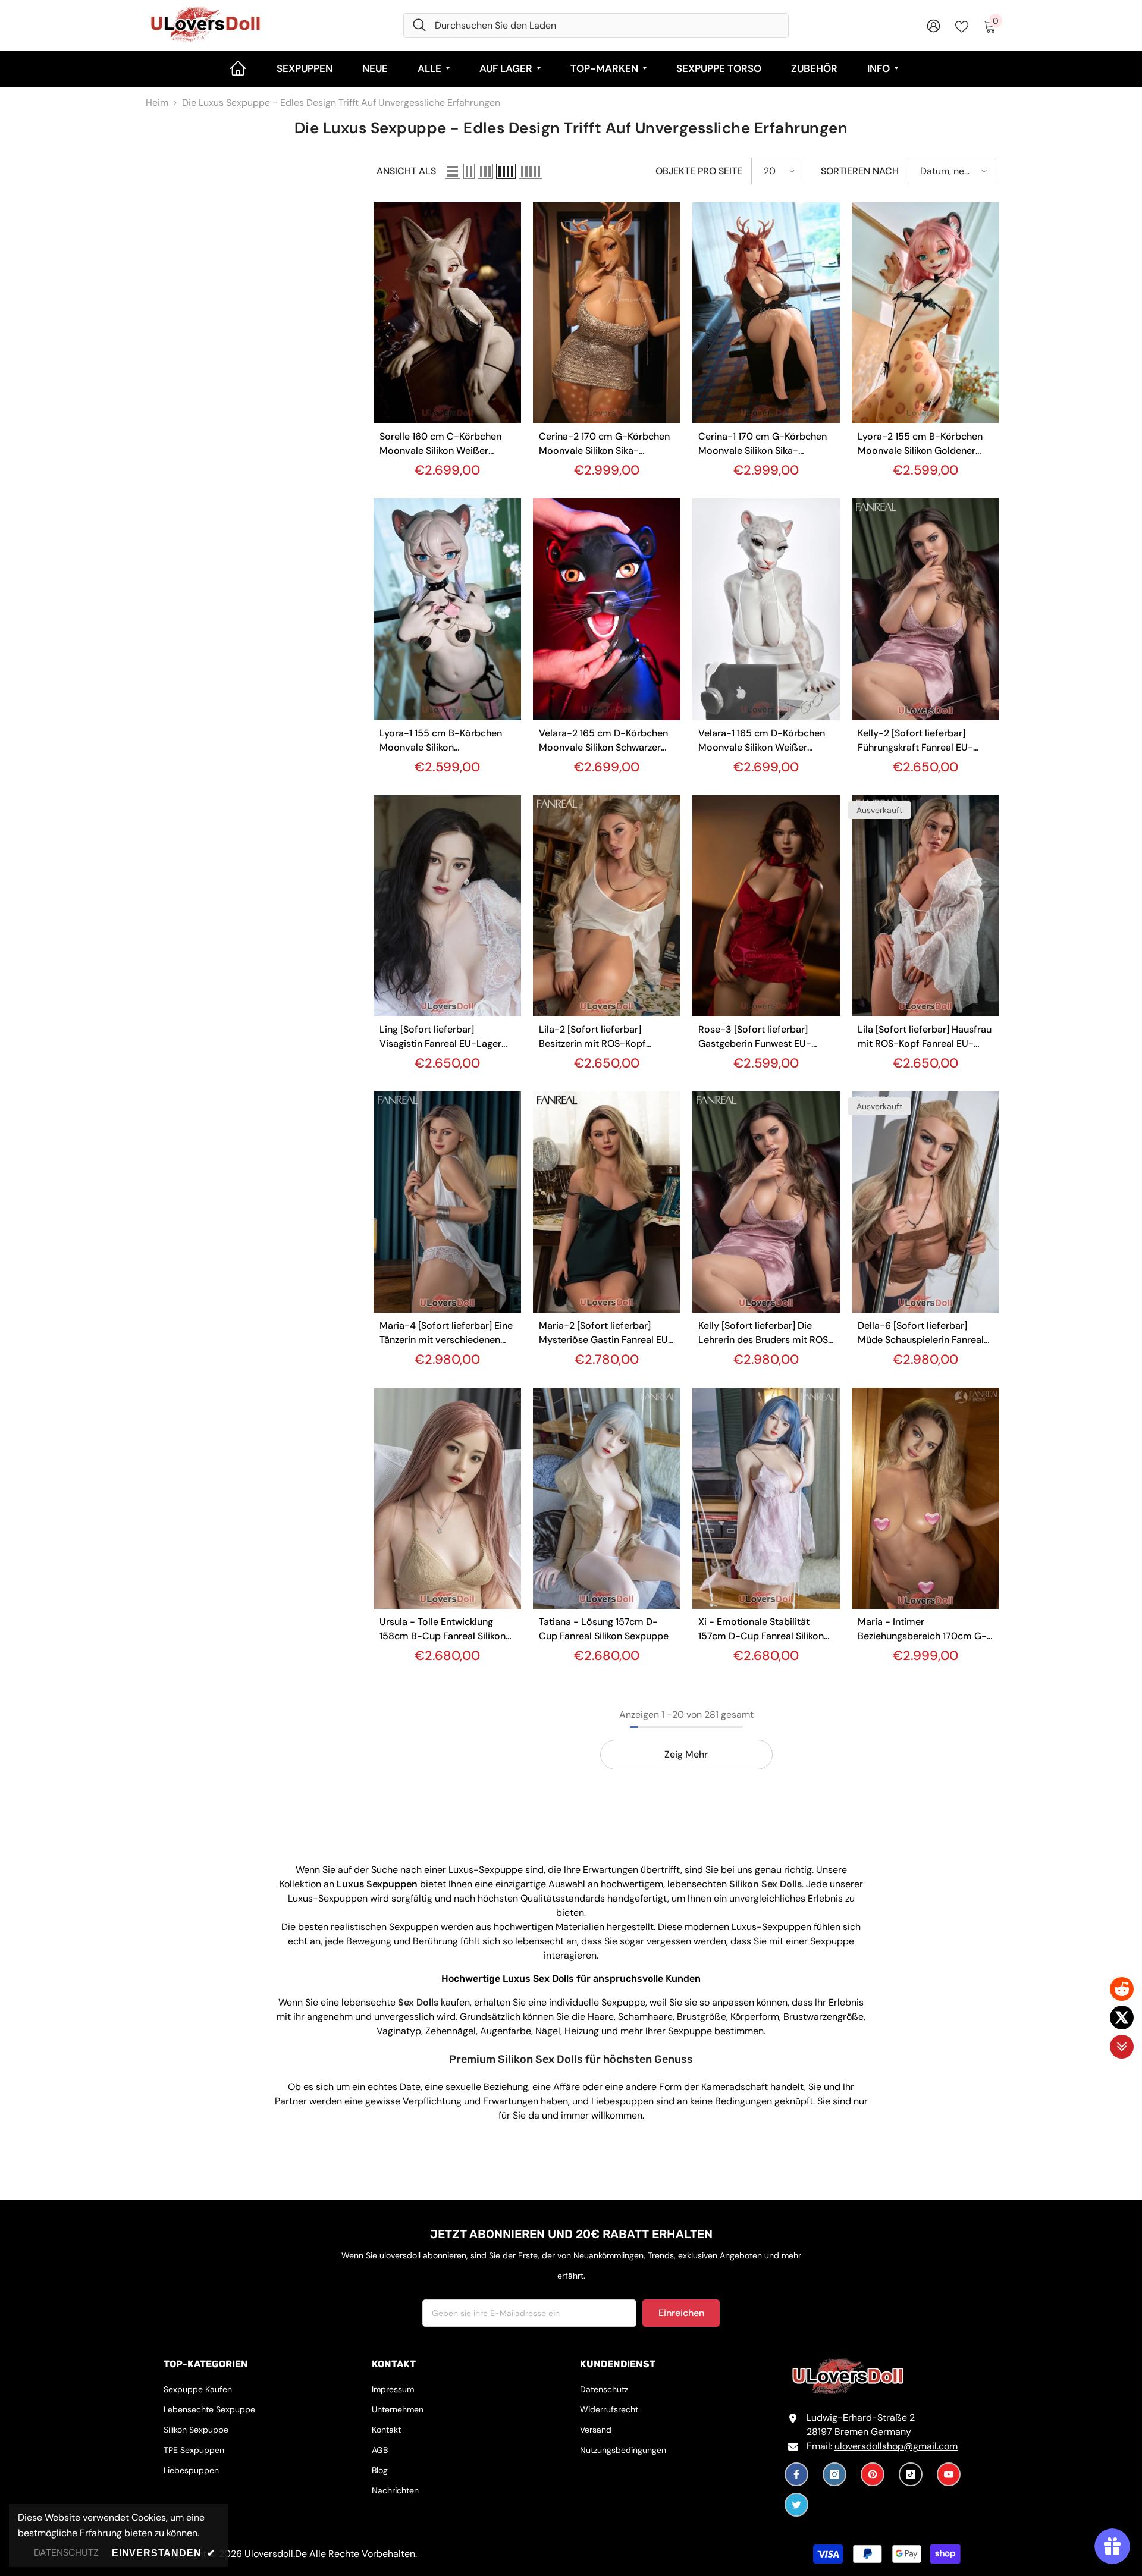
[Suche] (596, 26)
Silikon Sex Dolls (765, 1884)
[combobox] (607, 26)
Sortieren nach (860, 171)
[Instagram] (834, 2474)
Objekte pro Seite (699, 171)
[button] (453, 171)
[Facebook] (796, 2474)
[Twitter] (796, 2505)
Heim (157, 103)
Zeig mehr (686, 1754)
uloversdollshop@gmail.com (896, 2446)
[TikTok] (911, 2474)
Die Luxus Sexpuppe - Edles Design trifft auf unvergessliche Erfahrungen (341, 103)
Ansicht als (406, 171)
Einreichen (681, 2313)
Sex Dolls (418, 2002)
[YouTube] (949, 2474)
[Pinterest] (873, 2474)
